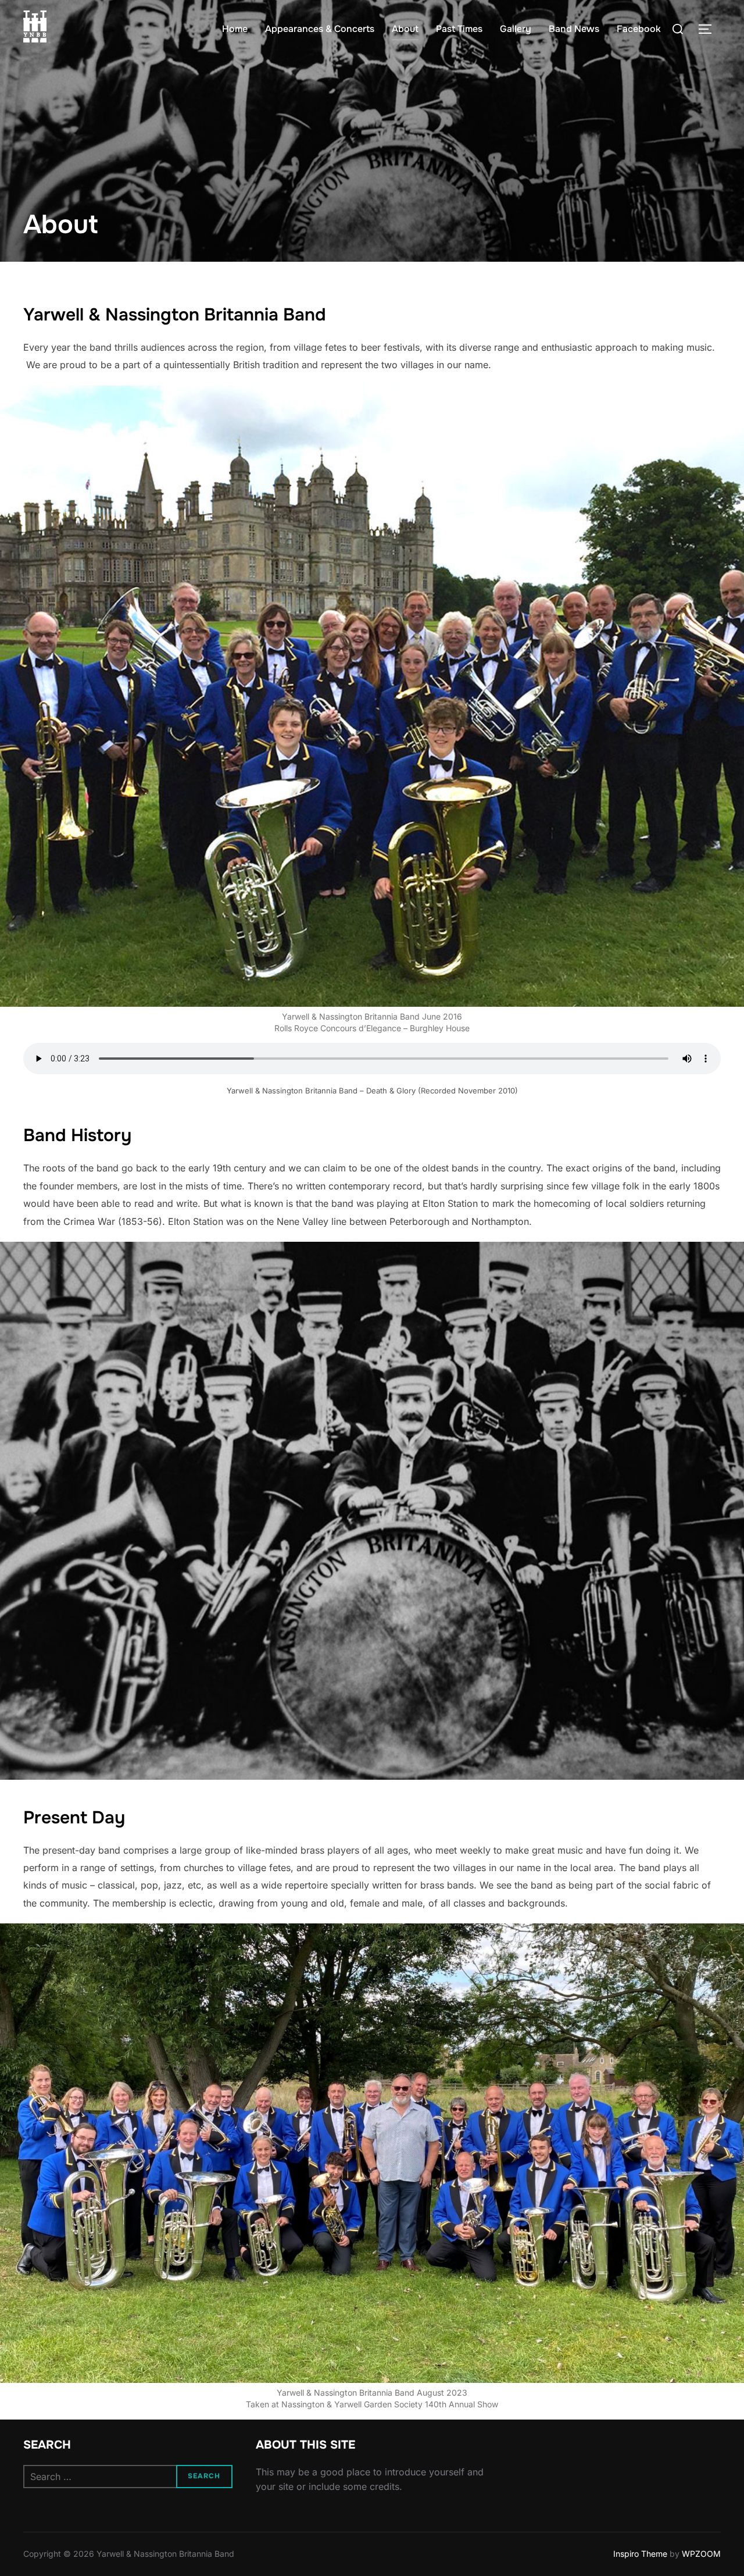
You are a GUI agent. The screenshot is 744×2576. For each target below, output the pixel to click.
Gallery (516, 29)
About (405, 29)
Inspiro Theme (640, 2554)
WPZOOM (701, 2554)
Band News (574, 29)
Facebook (639, 29)
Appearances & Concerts (320, 29)
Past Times (459, 29)
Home (235, 29)
